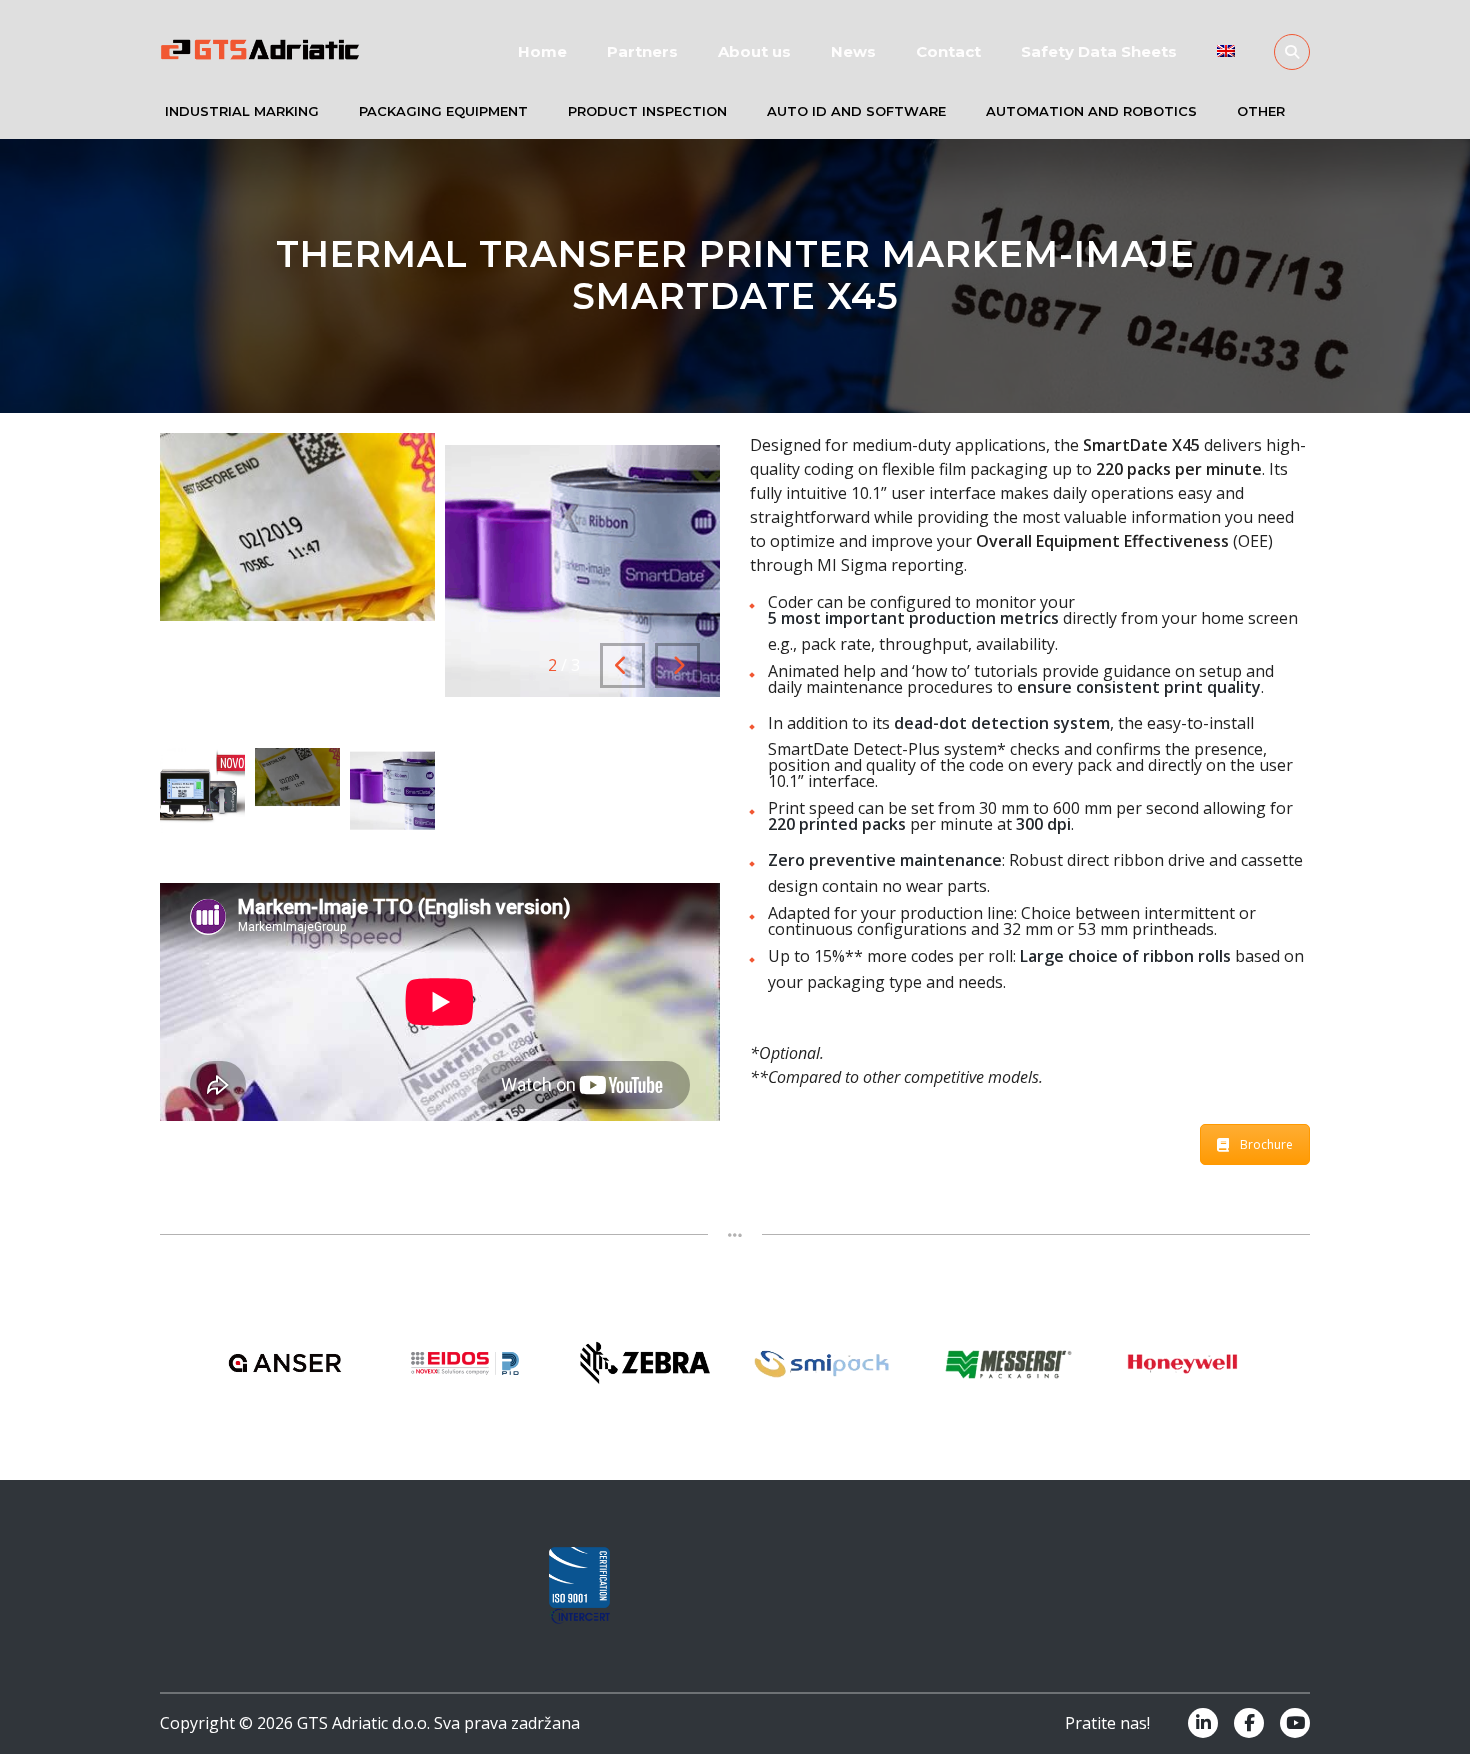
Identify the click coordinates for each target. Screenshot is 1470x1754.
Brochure (1266, 1144)
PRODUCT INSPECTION (647, 111)
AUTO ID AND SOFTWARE (856, 111)
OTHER (1261, 111)
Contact (948, 52)
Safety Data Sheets (1099, 52)
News (853, 52)
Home (542, 52)
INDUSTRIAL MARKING (242, 111)
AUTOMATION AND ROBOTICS (1091, 111)
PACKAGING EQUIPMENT (443, 111)
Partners (642, 52)
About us (754, 52)
